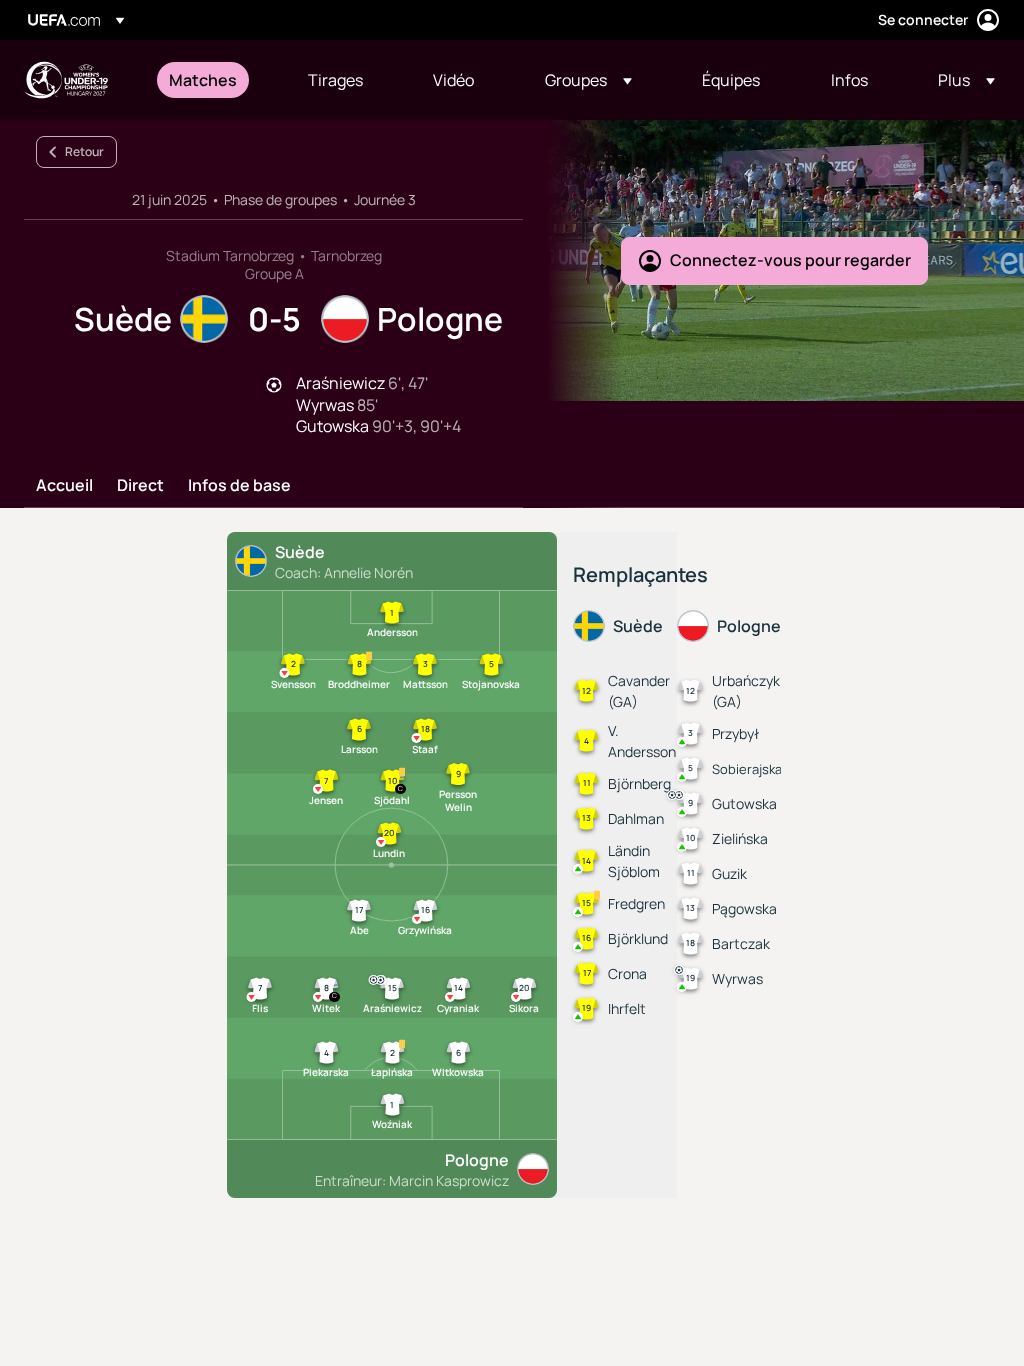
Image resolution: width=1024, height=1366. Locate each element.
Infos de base (239, 486)
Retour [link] (84, 151)
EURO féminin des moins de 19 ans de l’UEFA (66, 80)
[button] (588, 80)
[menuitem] (213, 80)
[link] (203, 80)
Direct (140, 486)
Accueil (64, 486)
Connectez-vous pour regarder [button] (790, 260)
